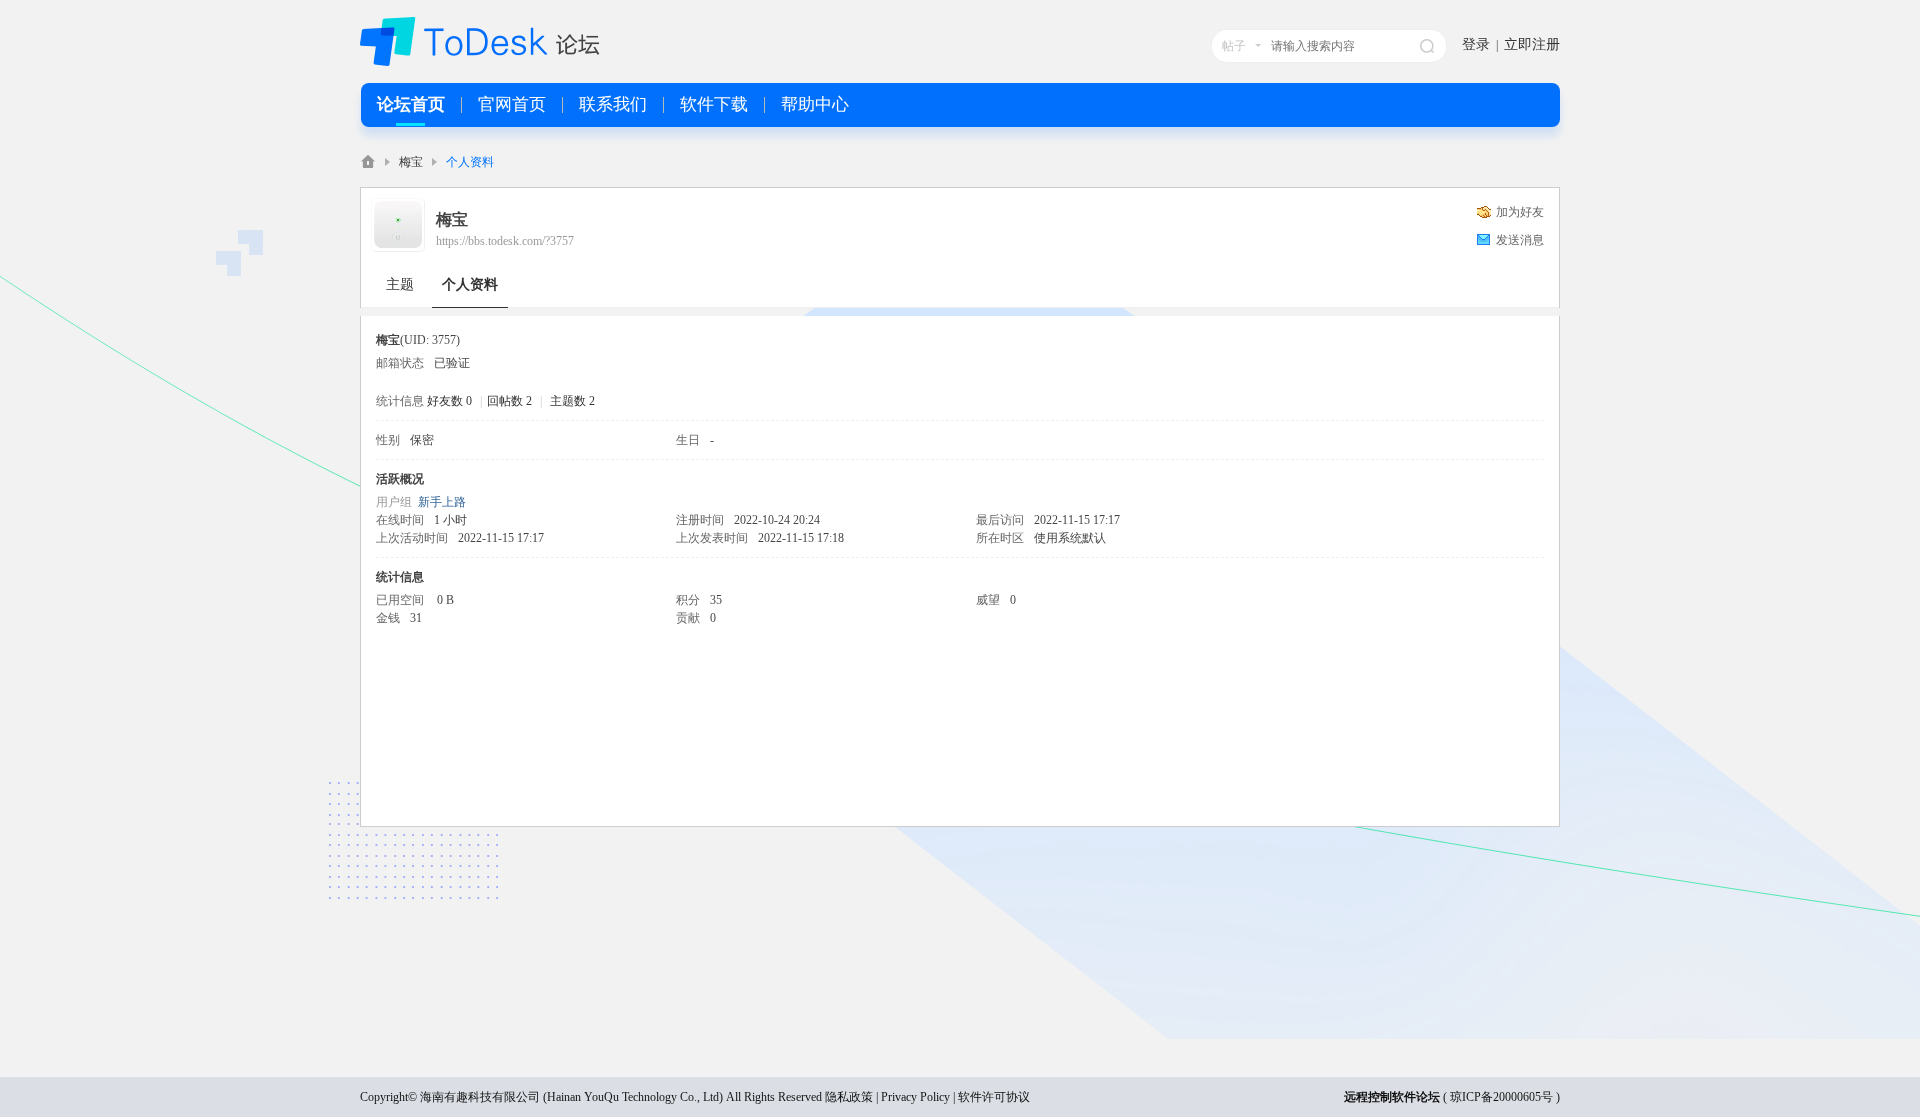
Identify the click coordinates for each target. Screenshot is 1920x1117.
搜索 (1427, 46)
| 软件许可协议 (990, 1097)
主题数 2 (572, 401)
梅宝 (411, 162)
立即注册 (1532, 44)
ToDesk (368, 161)
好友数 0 (449, 401)
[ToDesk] (480, 62)
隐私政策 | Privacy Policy (887, 1097)
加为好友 (1520, 212)
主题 (400, 284)
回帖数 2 (509, 401)
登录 (1476, 44)
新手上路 (442, 502)
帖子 (1234, 46)
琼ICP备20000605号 (1501, 1097)
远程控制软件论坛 (1392, 1097)
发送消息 (1520, 240)
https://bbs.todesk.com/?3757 (505, 241)
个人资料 (470, 284)
